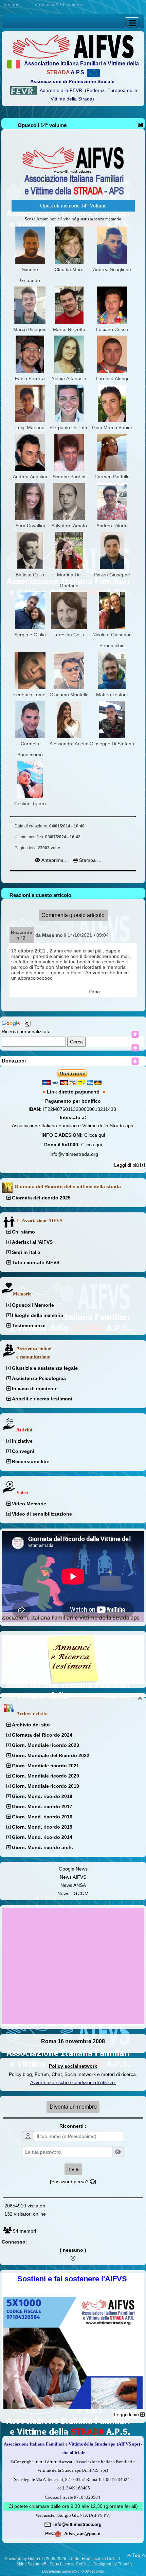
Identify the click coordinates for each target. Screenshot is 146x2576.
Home (27, 4)
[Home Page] (73, 46)
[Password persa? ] (73, 2182)
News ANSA (73, 1885)
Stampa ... (89, 860)
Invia (73, 2169)
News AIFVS (73, 1877)
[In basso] (135, 1061)
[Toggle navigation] (132, 23)
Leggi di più (127, 1165)
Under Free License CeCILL (96, 2559)
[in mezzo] (135, 1048)
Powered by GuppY (23, 2559)
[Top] (135, 1035)
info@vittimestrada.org (74, 1154)
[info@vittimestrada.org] (48, 2524)
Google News (73, 1869)
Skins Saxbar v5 (31, 2564)
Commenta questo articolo (73, 915)
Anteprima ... (55, 860)
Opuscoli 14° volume (42, 125)
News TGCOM (73, 1893)
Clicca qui (95, 1135)
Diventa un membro (73, 2107)
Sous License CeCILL (70, 2564)
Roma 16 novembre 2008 (73, 2041)
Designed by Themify (113, 2564)
